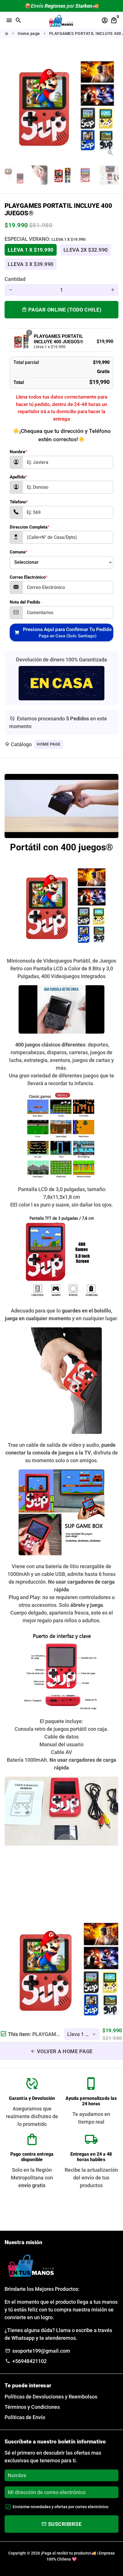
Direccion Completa (30, 527)
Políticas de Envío (25, 2417)
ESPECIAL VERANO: (45, 239)
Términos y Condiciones (32, 2407)
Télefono (19, 502)
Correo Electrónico (29, 577)
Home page (29, 33)
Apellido (18, 477)
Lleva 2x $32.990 (86, 250)
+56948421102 (26, 2361)
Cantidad (15, 279)
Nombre (18, 452)
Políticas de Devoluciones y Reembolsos (51, 2397)
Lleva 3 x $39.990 (31, 264)
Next (113, 104)
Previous (10, 104)
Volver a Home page (61, 2051)
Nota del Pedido (25, 602)
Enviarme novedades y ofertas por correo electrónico (60, 2507)
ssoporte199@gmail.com (37, 2351)
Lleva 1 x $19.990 (31, 250)
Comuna (19, 552)
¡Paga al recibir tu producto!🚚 (69, 2553)
